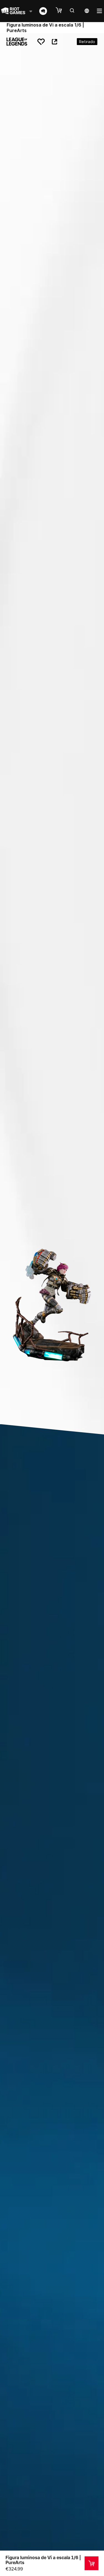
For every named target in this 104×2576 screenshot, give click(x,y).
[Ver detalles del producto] (92, 2563)
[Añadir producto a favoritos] (41, 42)
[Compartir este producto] (54, 42)
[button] (62, 11)
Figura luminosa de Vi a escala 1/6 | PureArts (43, 2560)
